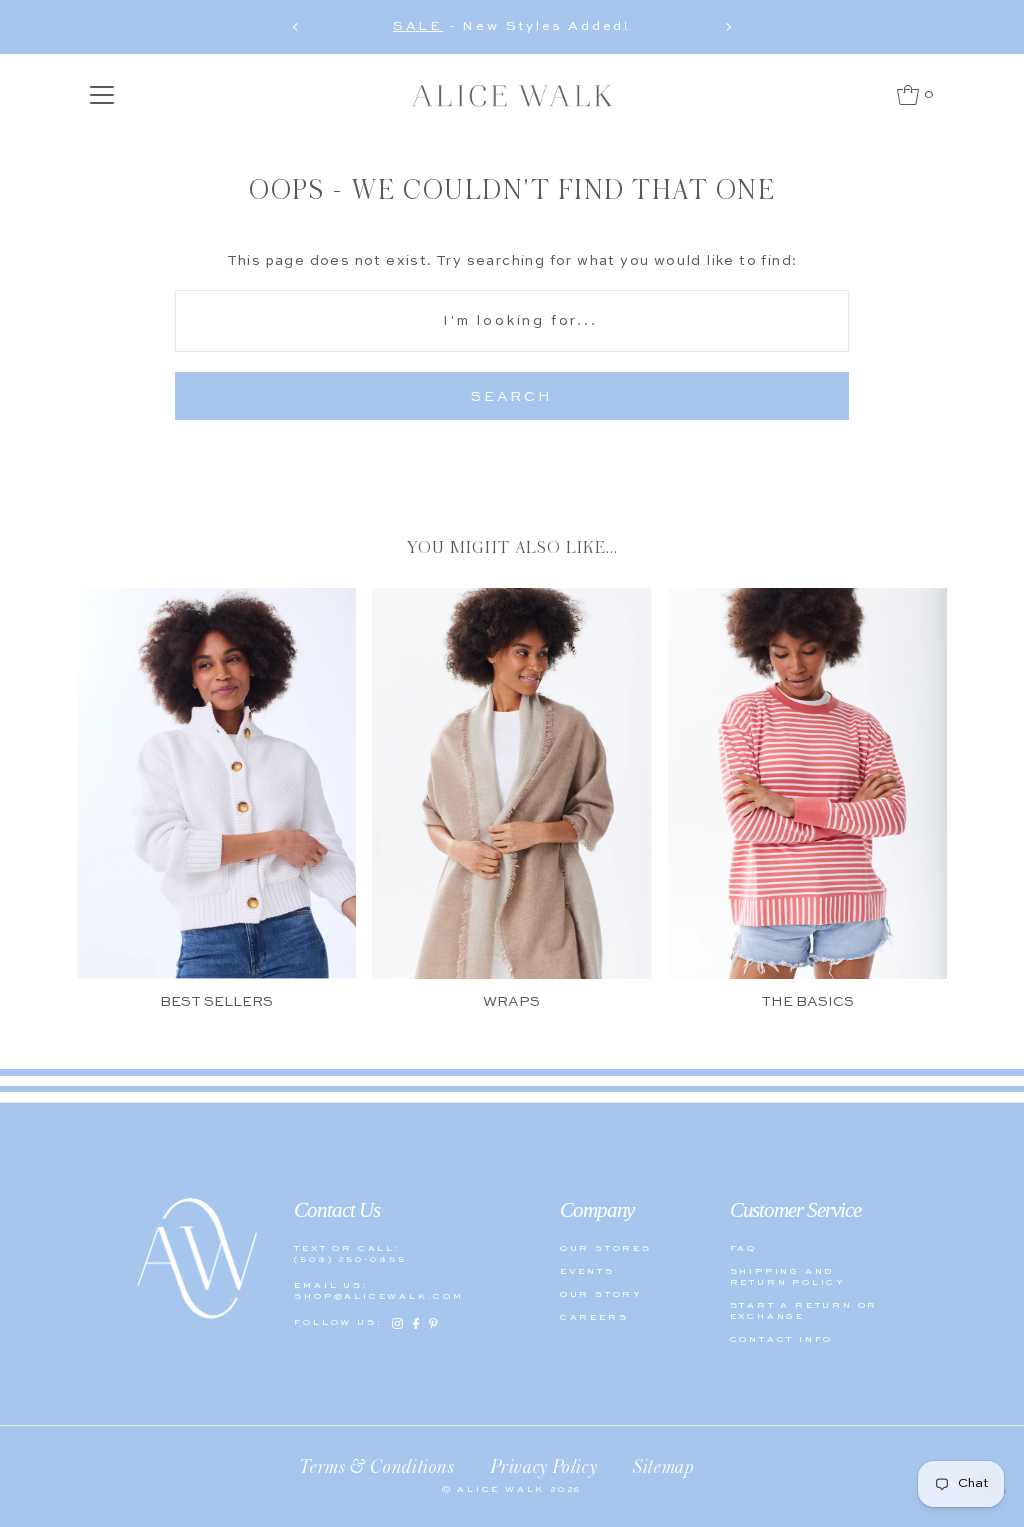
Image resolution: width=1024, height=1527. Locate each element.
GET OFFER (702, 891)
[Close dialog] (858, 578)
